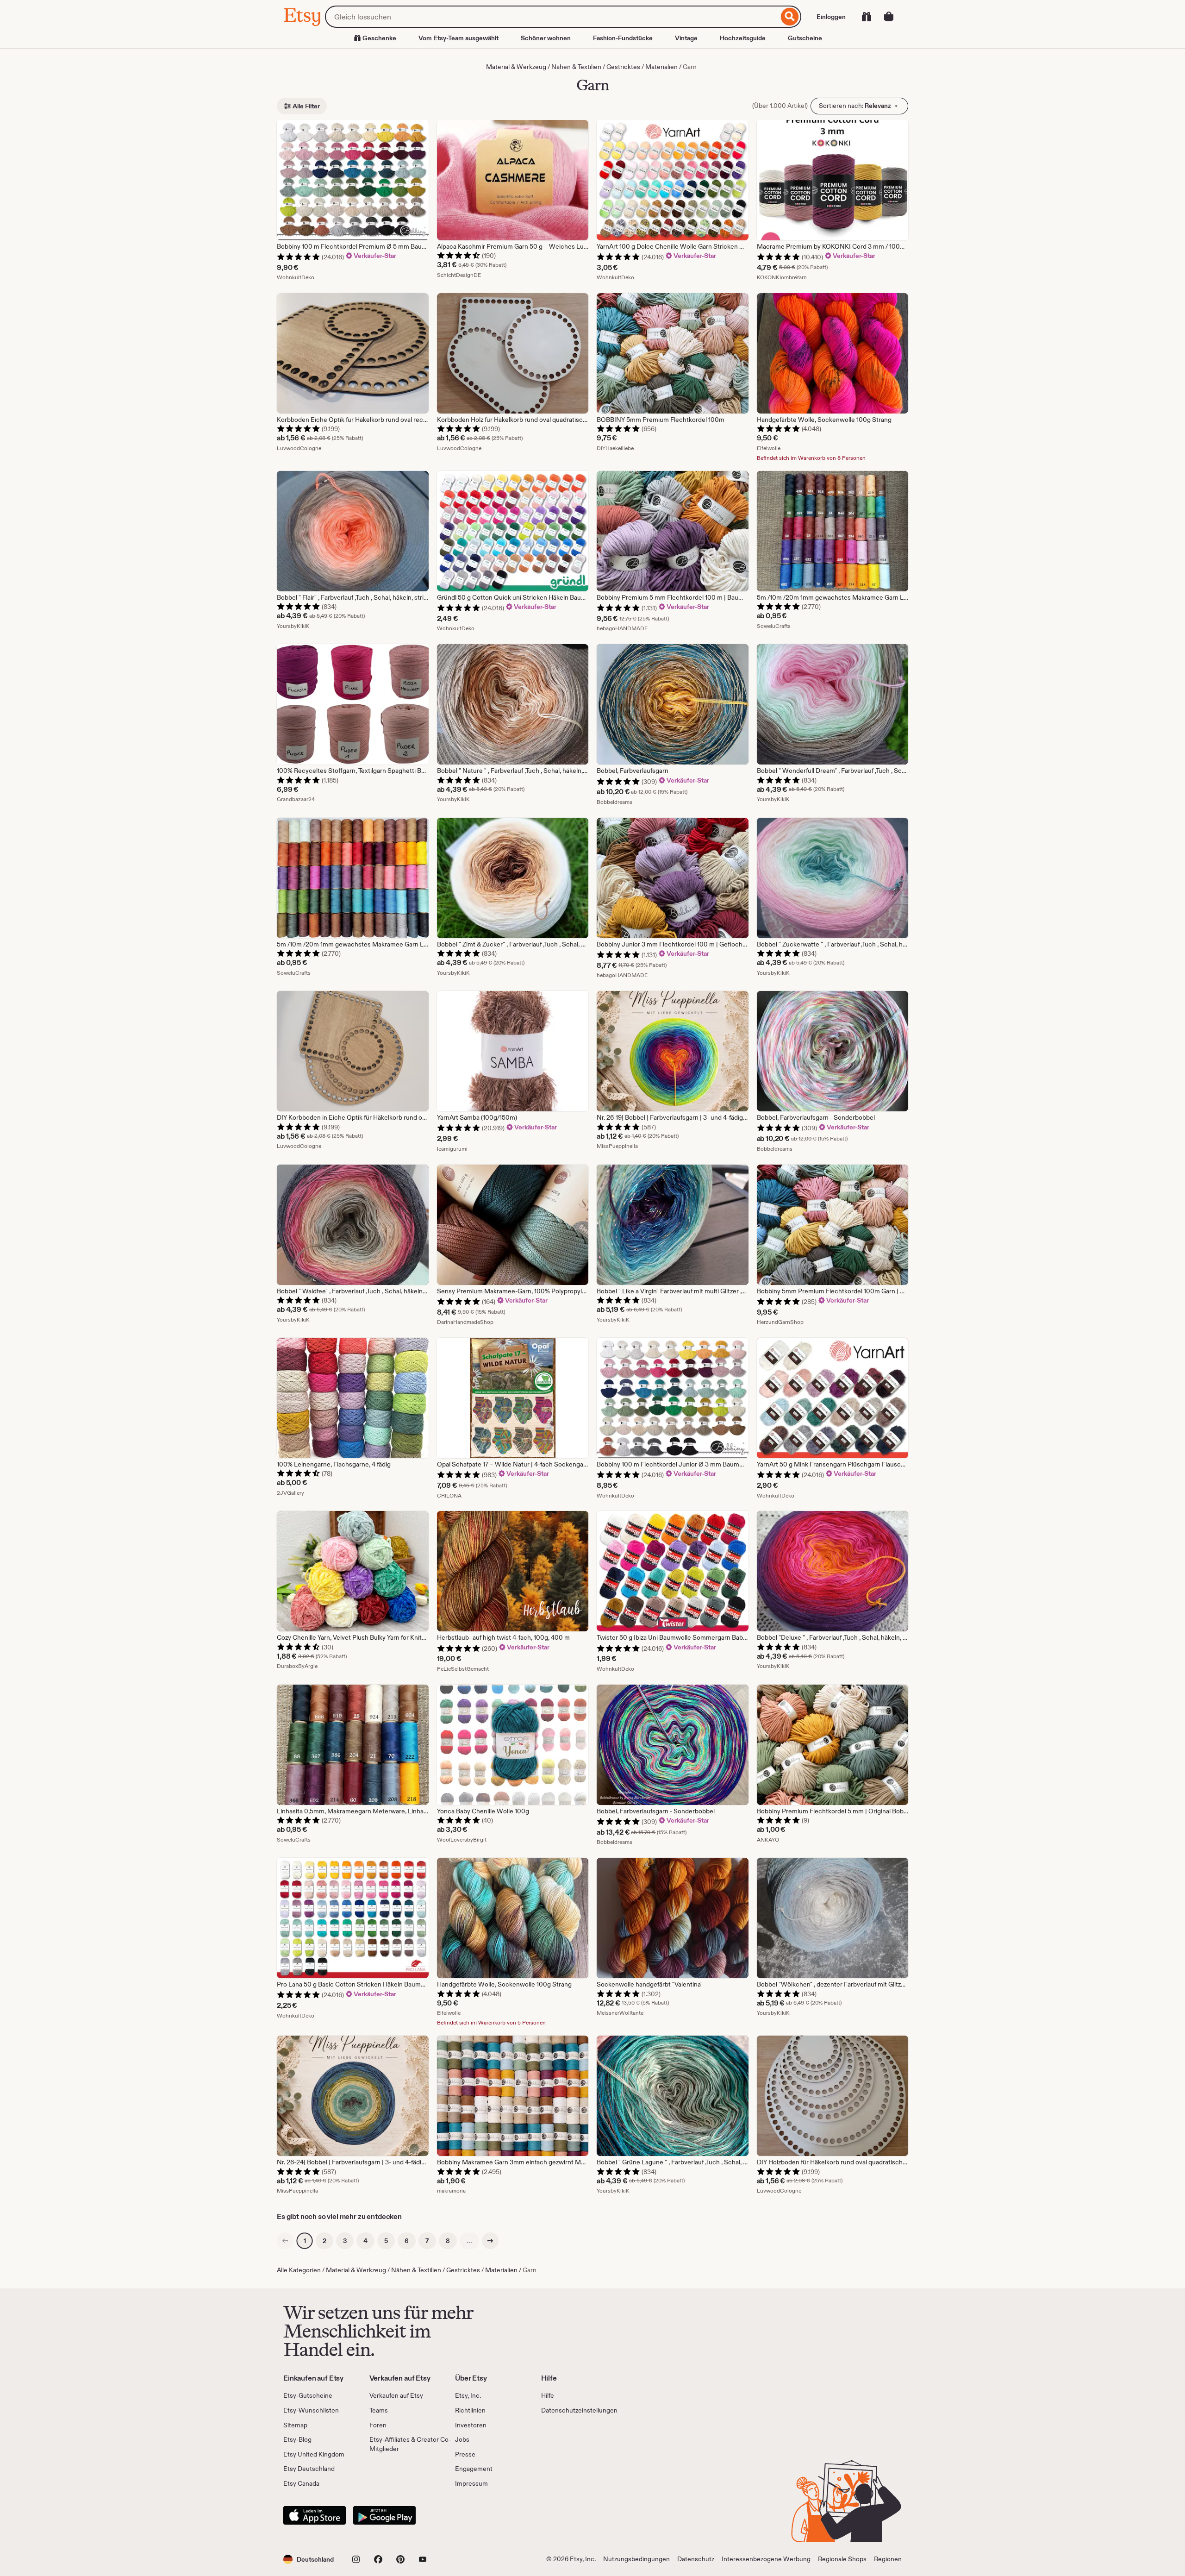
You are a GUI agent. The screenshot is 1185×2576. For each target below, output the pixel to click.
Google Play (384, 2515)
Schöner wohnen (546, 38)
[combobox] (552, 17)
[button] (309, 2559)
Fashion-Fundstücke (623, 38)
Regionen (888, 2559)
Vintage (686, 38)
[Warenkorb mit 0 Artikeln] (889, 17)
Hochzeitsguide (743, 38)
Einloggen (831, 17)
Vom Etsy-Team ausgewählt (458, 38)
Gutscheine (805, 38)
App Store (315, 2515)
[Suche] (790, 17)
